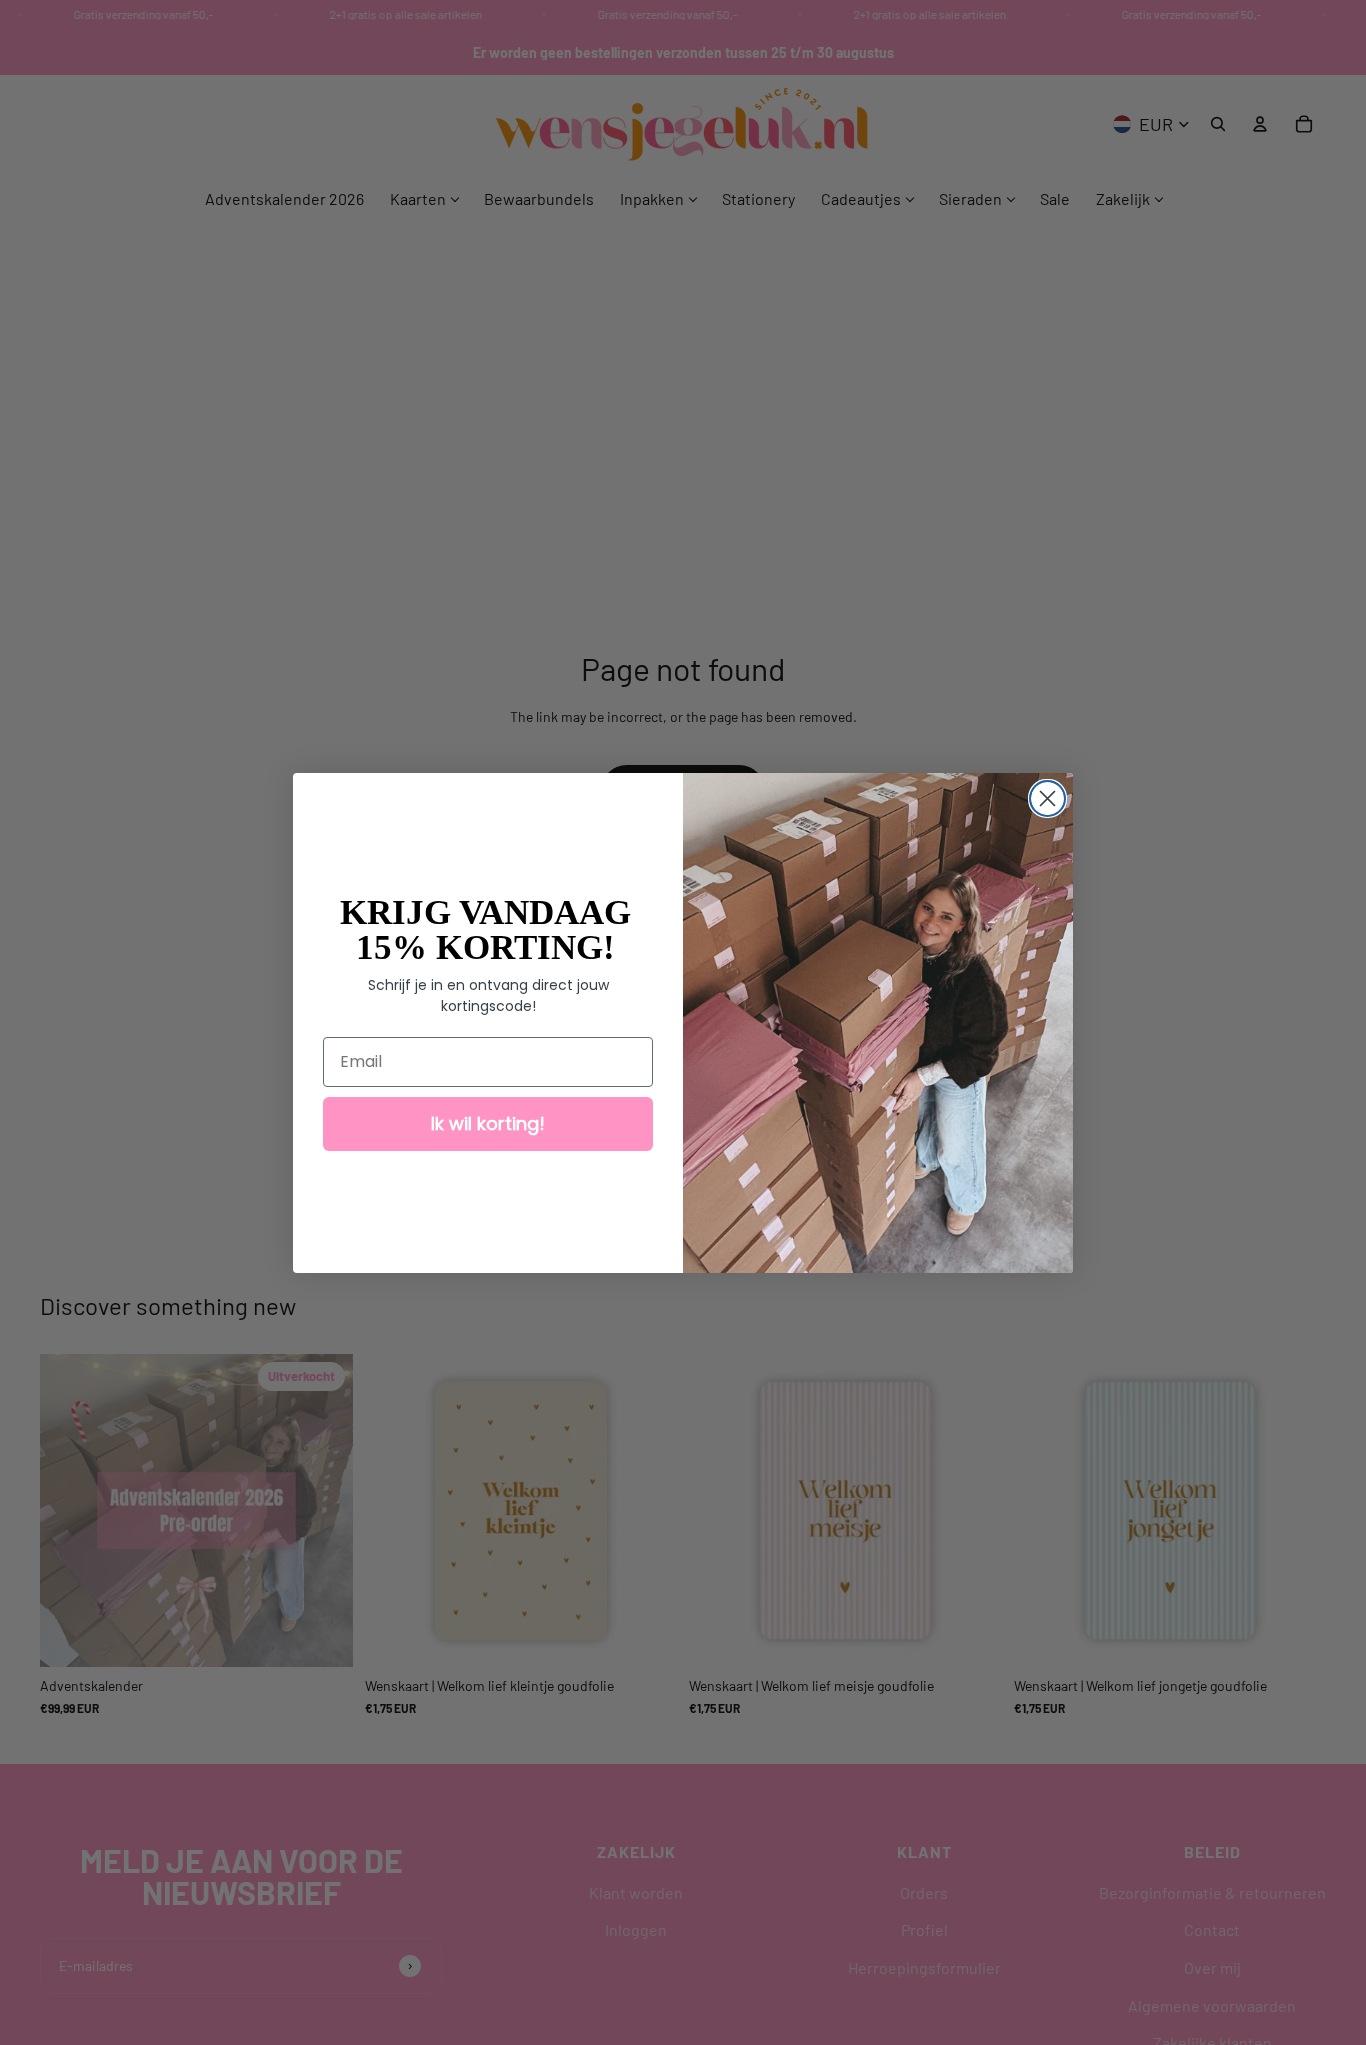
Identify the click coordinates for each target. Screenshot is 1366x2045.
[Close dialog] (1047, 798)
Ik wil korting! (488, 1123)
